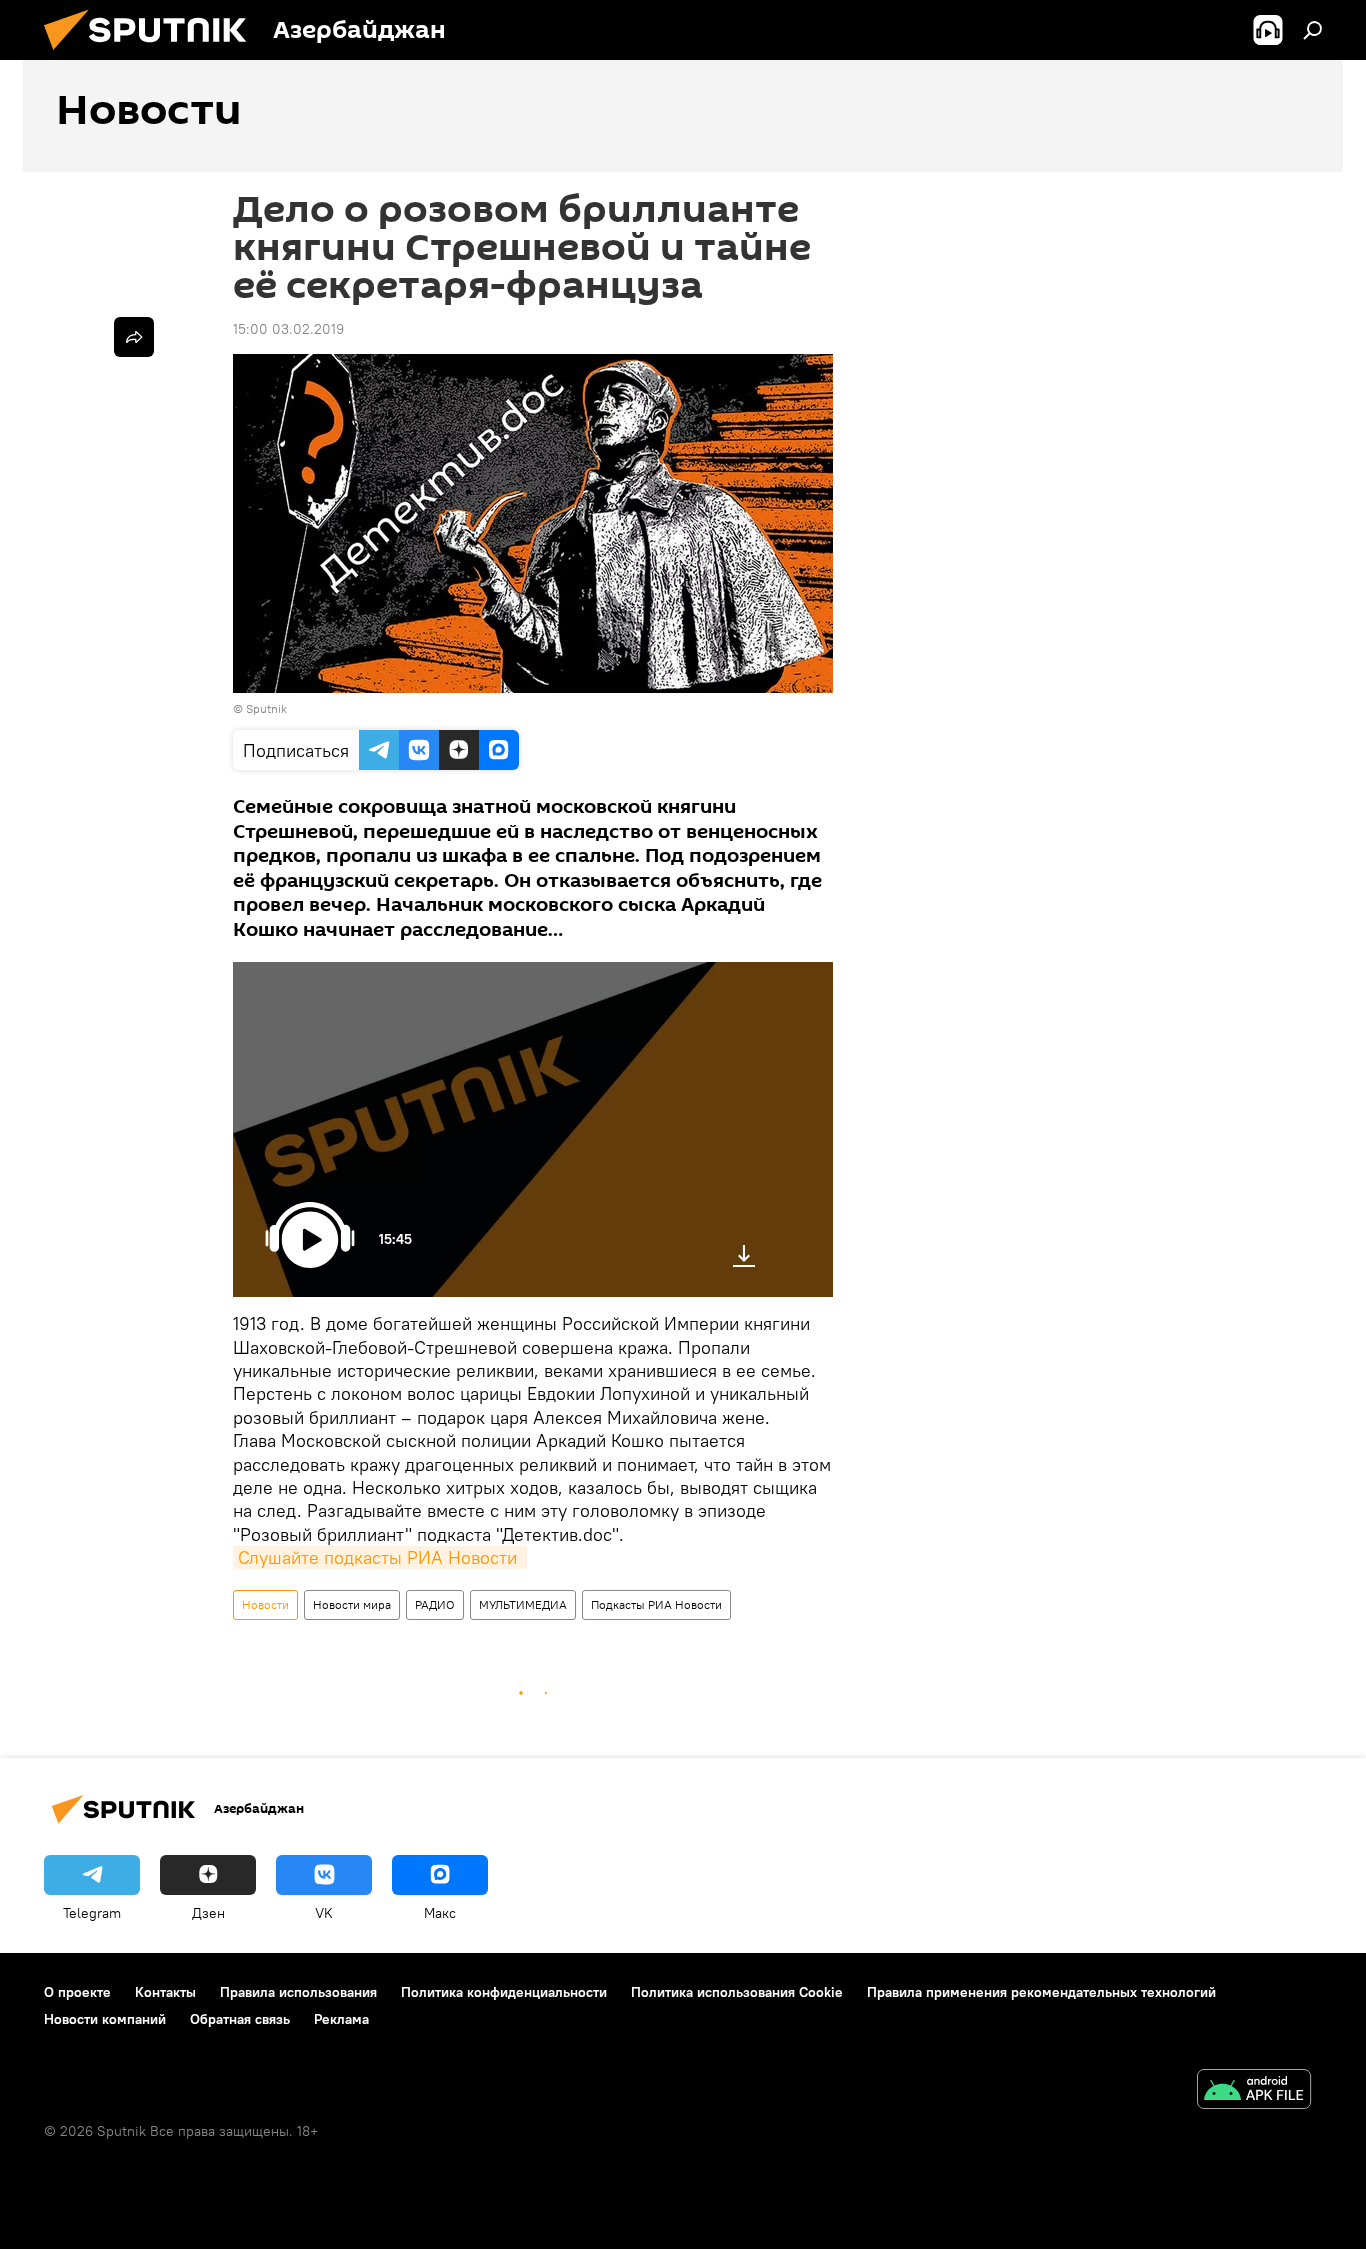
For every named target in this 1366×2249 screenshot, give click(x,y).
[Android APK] (1254, 2091)
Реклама (341, 2019)
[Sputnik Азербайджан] (153, 55)
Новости (265, 1604)
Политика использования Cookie (737, 1992)
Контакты (165, 1992)
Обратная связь (240, 2019)
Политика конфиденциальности (504, 1992)
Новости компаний (105, 2019)
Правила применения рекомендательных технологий (1041, 1992)
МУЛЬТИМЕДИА (523, 1604)
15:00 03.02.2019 (288, 329)
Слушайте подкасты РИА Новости (380, 1557)
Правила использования (298, 1992)
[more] (134, 337)
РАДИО (435, 1604)
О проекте (77, 1992)
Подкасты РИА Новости (656, 1604)
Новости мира (352, 1604)
